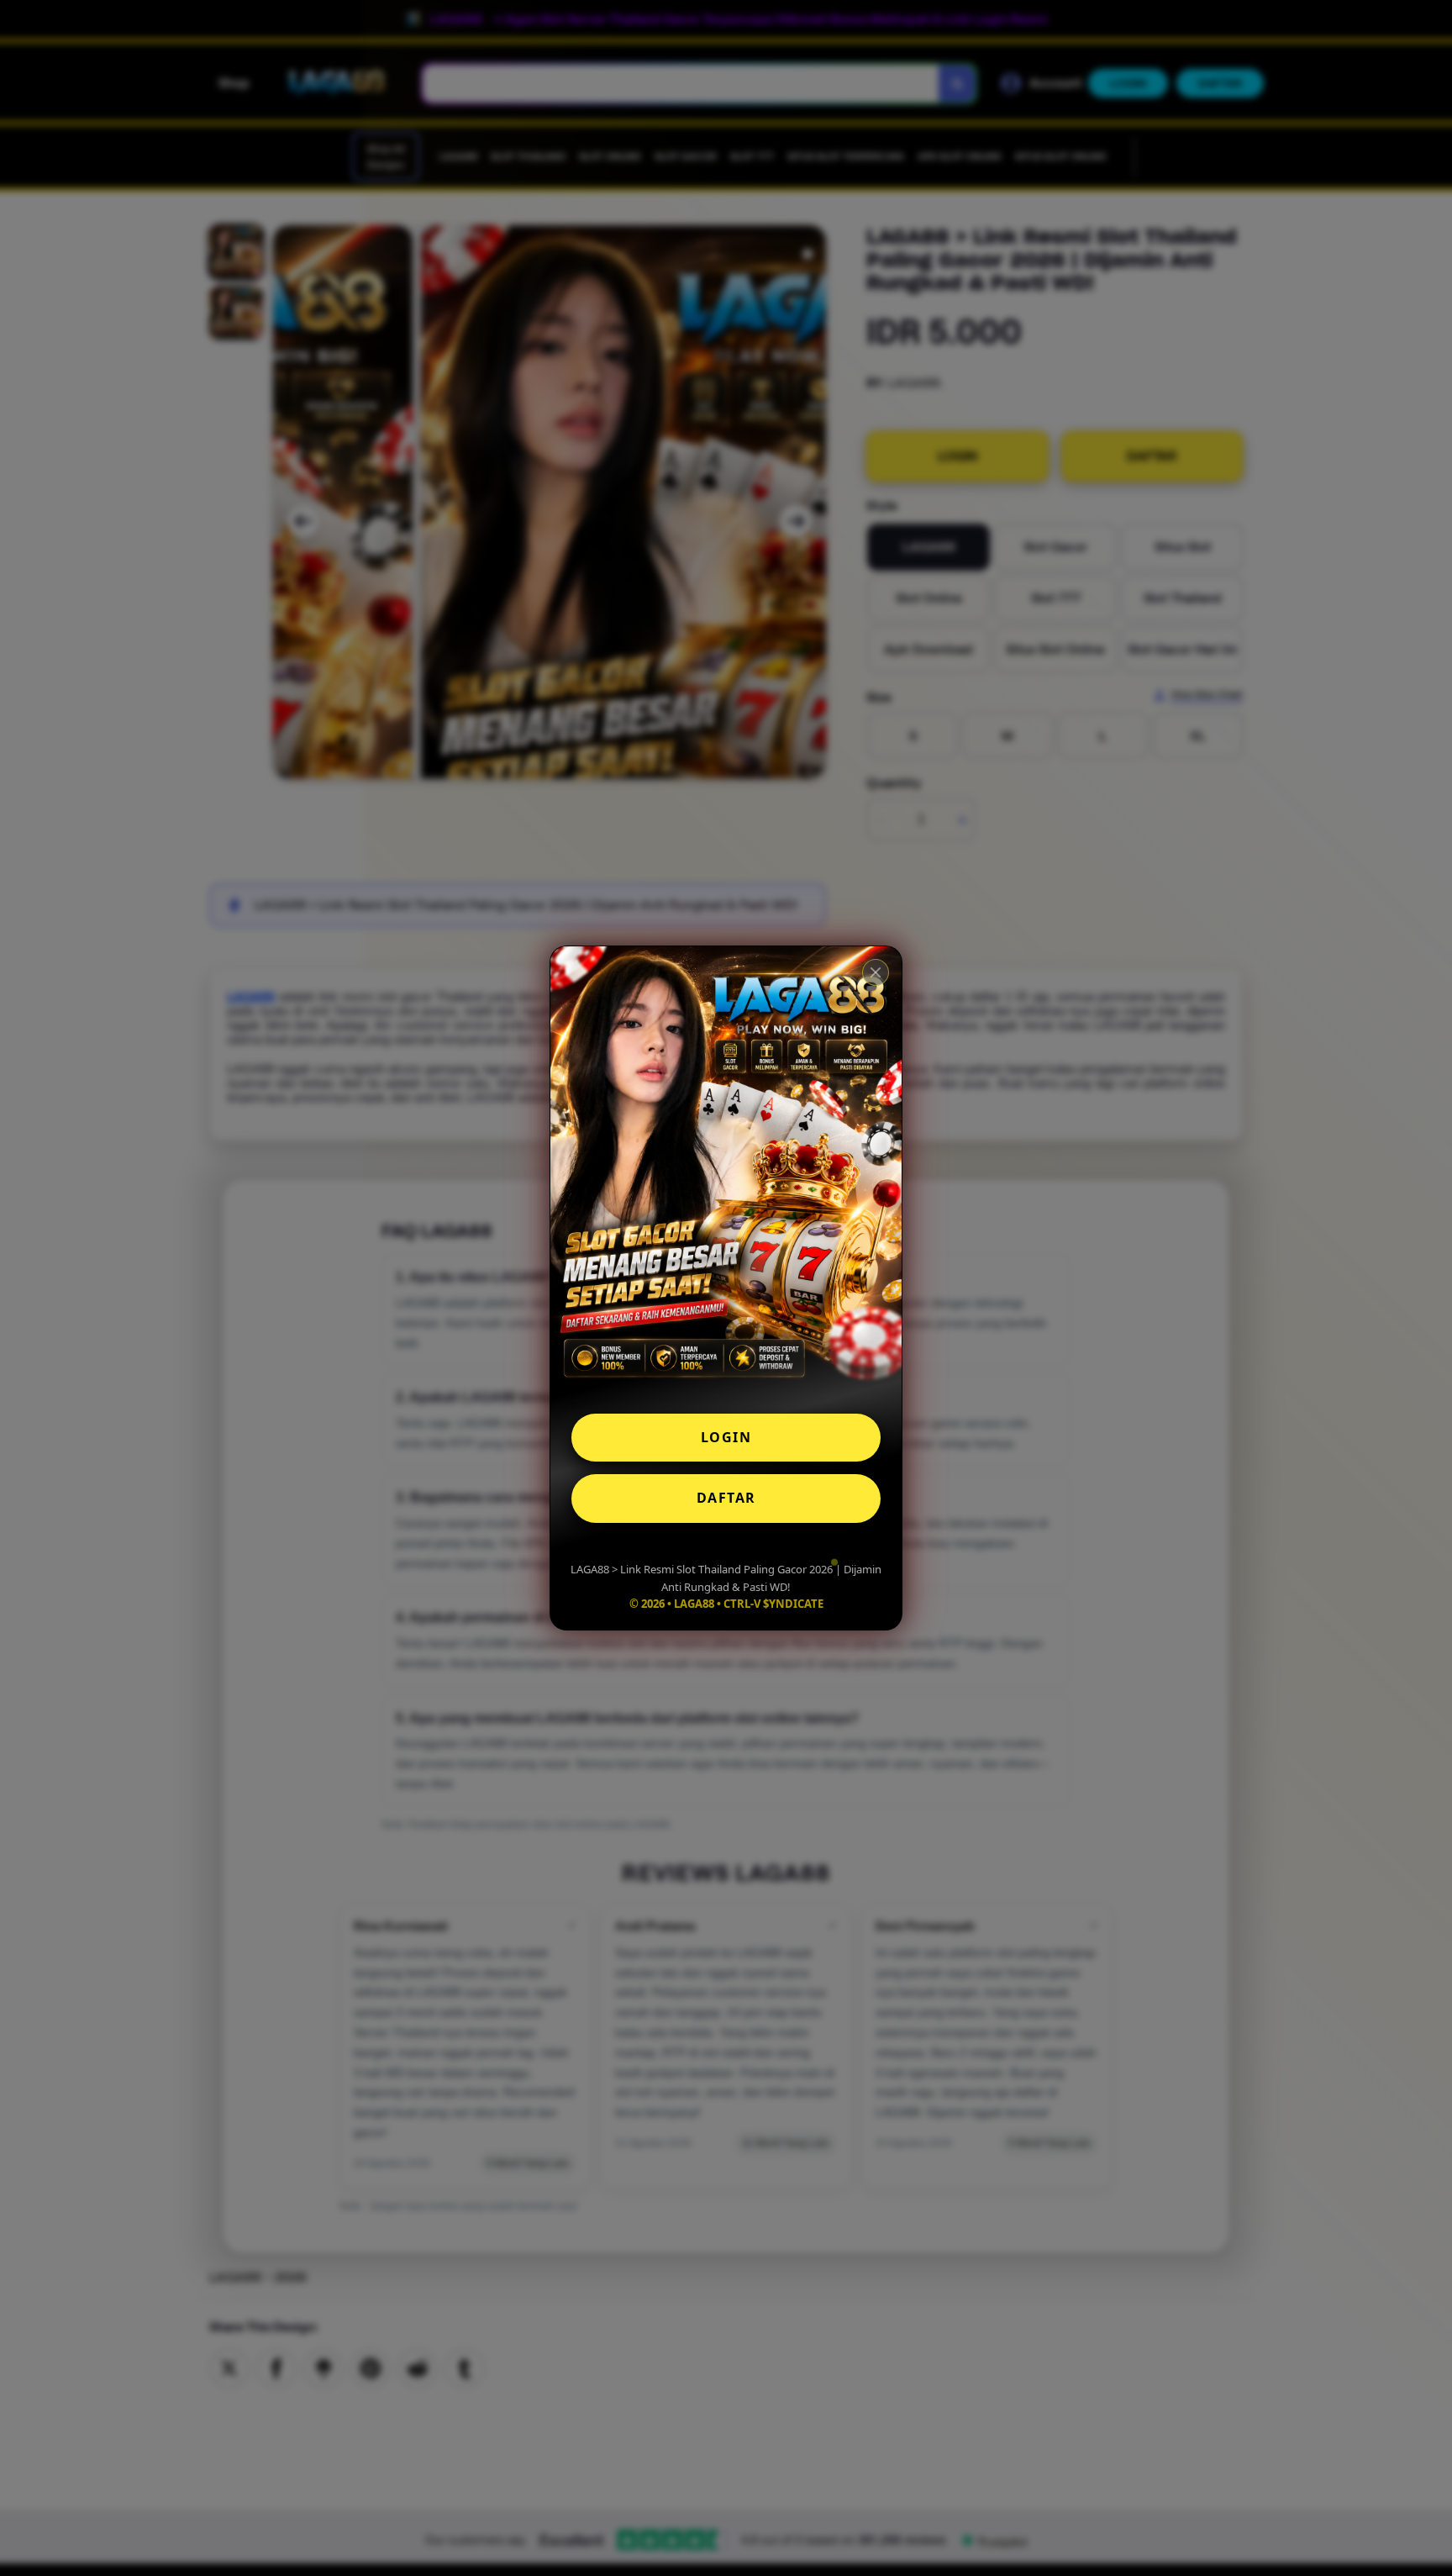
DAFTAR (726, 1498)
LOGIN (726, 1437)
